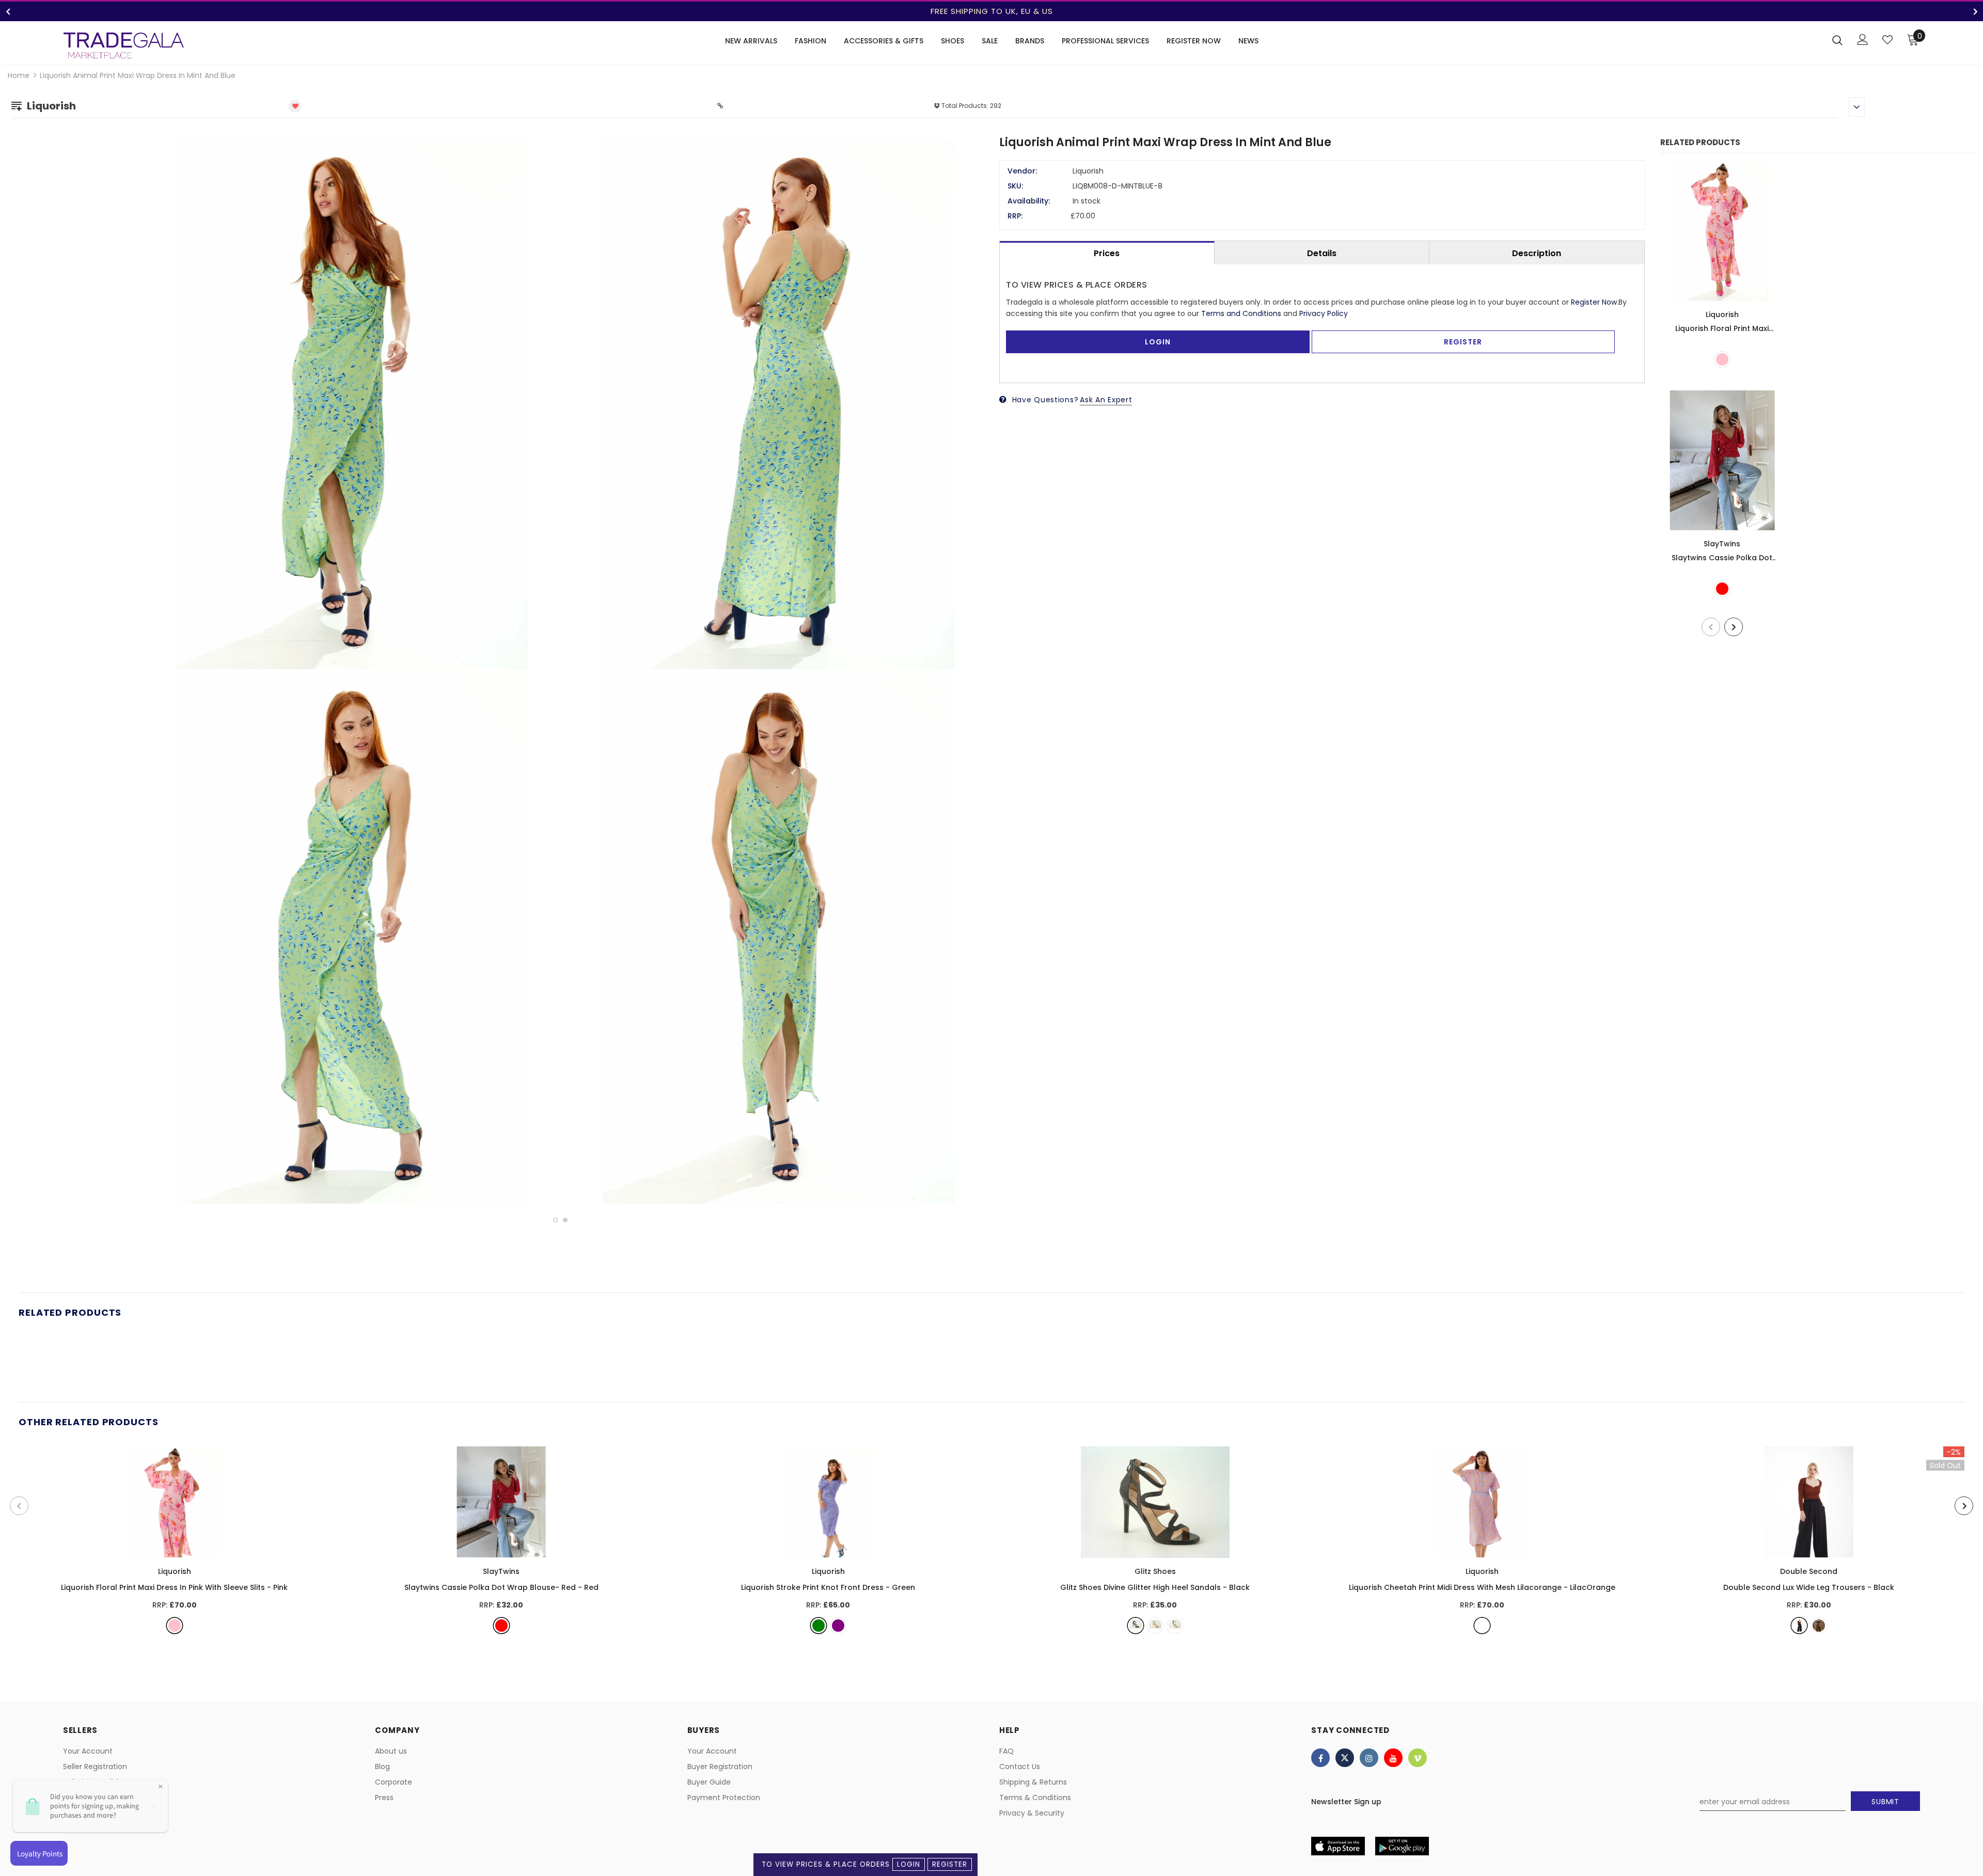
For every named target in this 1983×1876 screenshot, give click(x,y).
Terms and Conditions (1241, 313)
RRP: (1015, 216)
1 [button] (555, 1220)
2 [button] (565, 1220)
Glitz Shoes (1155, 1571)
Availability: (1029, 201)
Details (1322, 253)
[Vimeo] (1418, 1758)
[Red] (1722, 589)
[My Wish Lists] (1887, 40)
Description (1537, 253)
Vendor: (1022, 171)
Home (19, 75)
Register (950, 1864)
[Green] (819, 1626)
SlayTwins (1722, 544)
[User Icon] (1863, 40)
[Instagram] (1369, 1758)
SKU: (1015, 186)
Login (909, 1864)
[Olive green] (1819, 1626)
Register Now (1594, 302)
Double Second (1809, 1571)
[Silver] (1175, 1626)
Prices (1107, 253)
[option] (991, 11)
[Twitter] (1345, 1758)
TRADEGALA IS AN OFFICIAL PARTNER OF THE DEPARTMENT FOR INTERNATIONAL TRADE (991, 11)
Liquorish (1722, 314)
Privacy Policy (1324, 313)
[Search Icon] (1837, 40)
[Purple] (838, 1626)
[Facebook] (1320, 1758)
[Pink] (1722, 359)
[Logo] (124, 45)
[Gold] (1155, 1626)
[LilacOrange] (1482, 1626)
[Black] (1136, 1626)
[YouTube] (1393, 1758)
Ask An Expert (1106, 400)
